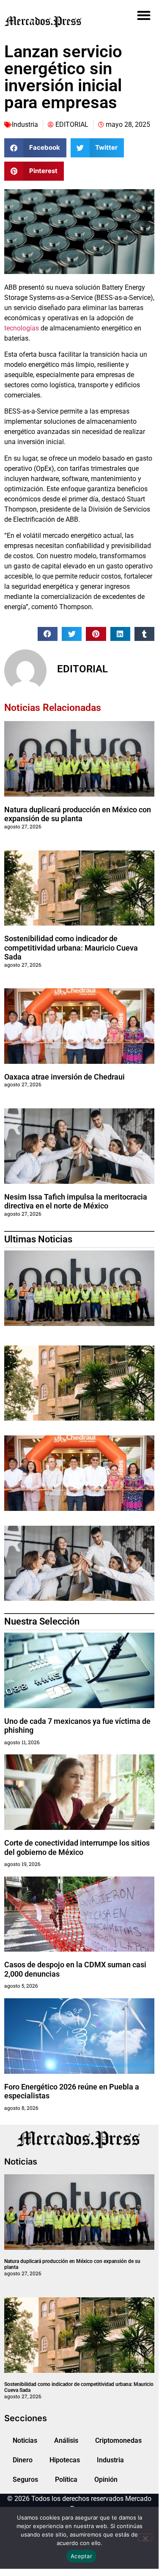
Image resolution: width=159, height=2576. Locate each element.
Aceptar (81, 2556)
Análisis (66, 2440)
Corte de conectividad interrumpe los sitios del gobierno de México (77, 1847)
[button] (144, 15)
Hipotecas (65, 2460)
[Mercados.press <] (56, 21)
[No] (145, 2537)
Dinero (23, 2460)
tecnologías (22, 328)
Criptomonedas (118, 2440)
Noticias (25, 2440)
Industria (25, 124)
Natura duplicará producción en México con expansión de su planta (78, 814)
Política (66, 2480)
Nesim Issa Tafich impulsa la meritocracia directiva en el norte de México (76, 1201)
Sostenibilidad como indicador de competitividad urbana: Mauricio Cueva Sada (71, 948)
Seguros (25, 2480)
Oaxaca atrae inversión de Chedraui (64, 1077)
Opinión (106, 2480)
